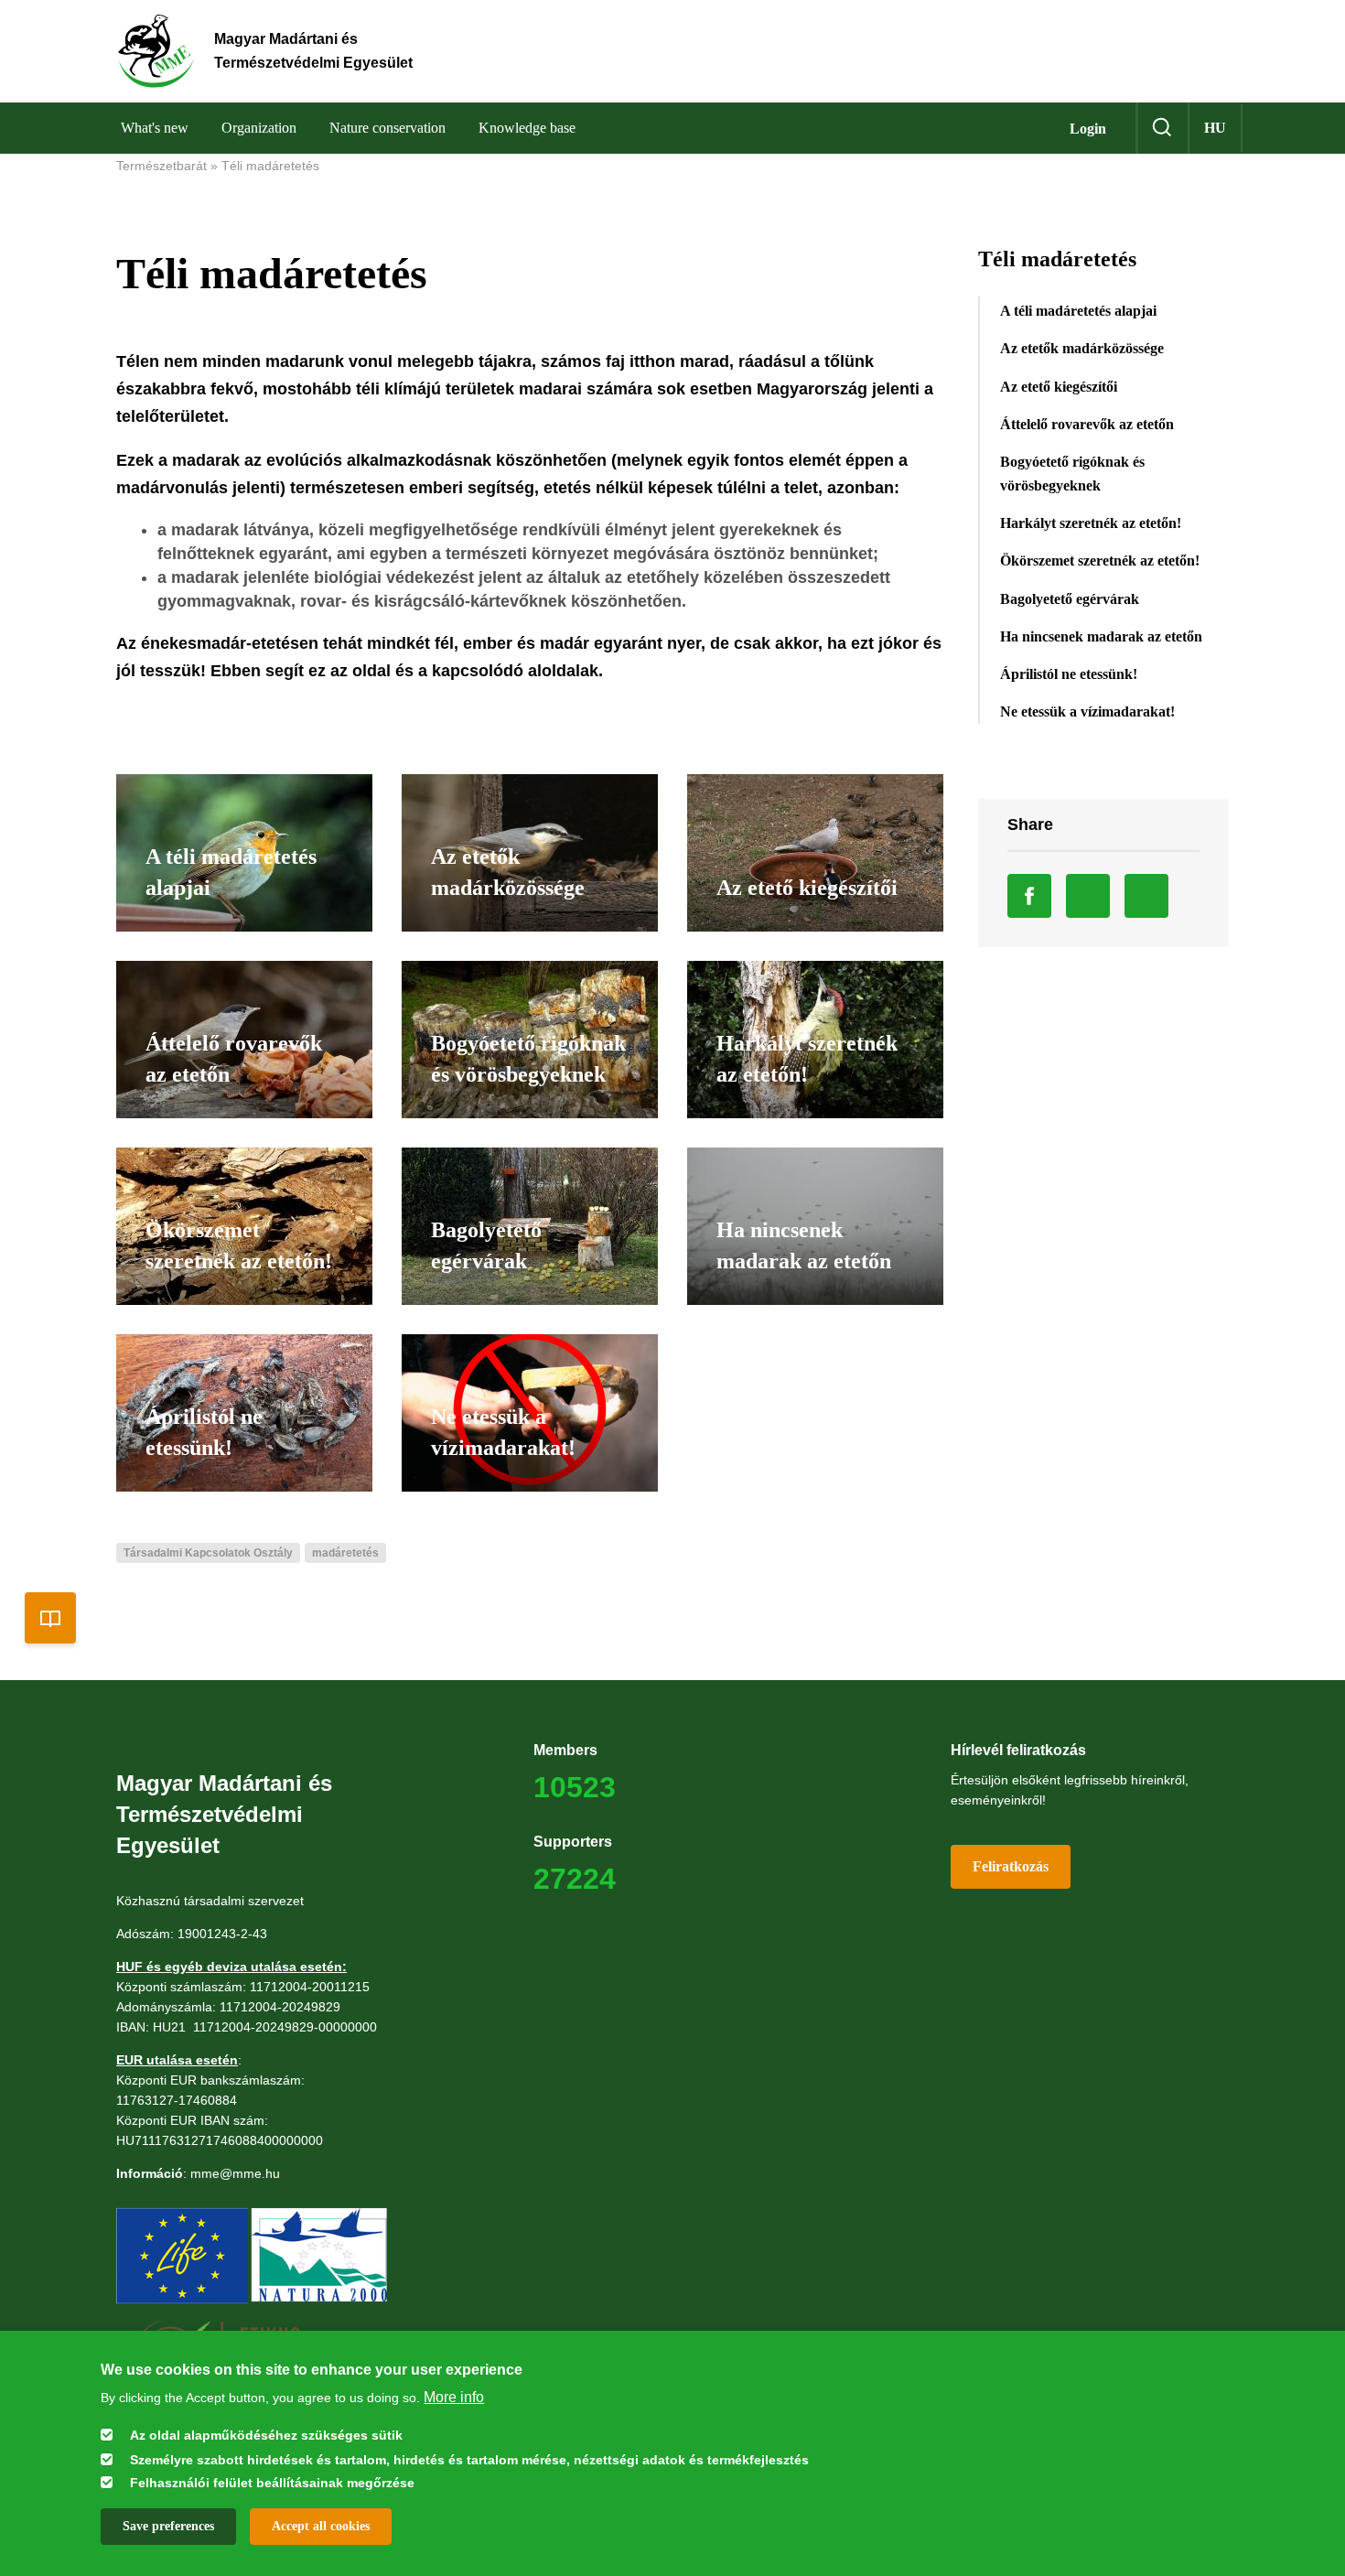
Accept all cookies (321, 2525)
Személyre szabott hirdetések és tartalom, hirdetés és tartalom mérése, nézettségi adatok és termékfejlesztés (469, 2459)
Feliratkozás (1011, 1866)
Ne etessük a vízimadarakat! (1087, 711)
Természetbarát (161, 166)
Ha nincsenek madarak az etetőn (1101, 636)
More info (454, 2396)
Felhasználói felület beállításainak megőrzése (272, 2483)
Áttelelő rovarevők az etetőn (1087, 424)
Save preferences (168, 2525)
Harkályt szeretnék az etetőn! (1091, 523)
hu (1215, 128)
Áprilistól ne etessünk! (1069, 674)
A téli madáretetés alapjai (1078, 311)
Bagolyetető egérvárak (1070, 599)
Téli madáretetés (270, 166)
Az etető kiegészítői (1059, 387)
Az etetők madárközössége (1082, 348)
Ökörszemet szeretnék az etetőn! (1100, 560)
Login (1088, 129)
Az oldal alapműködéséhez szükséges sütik (266, 2435)
